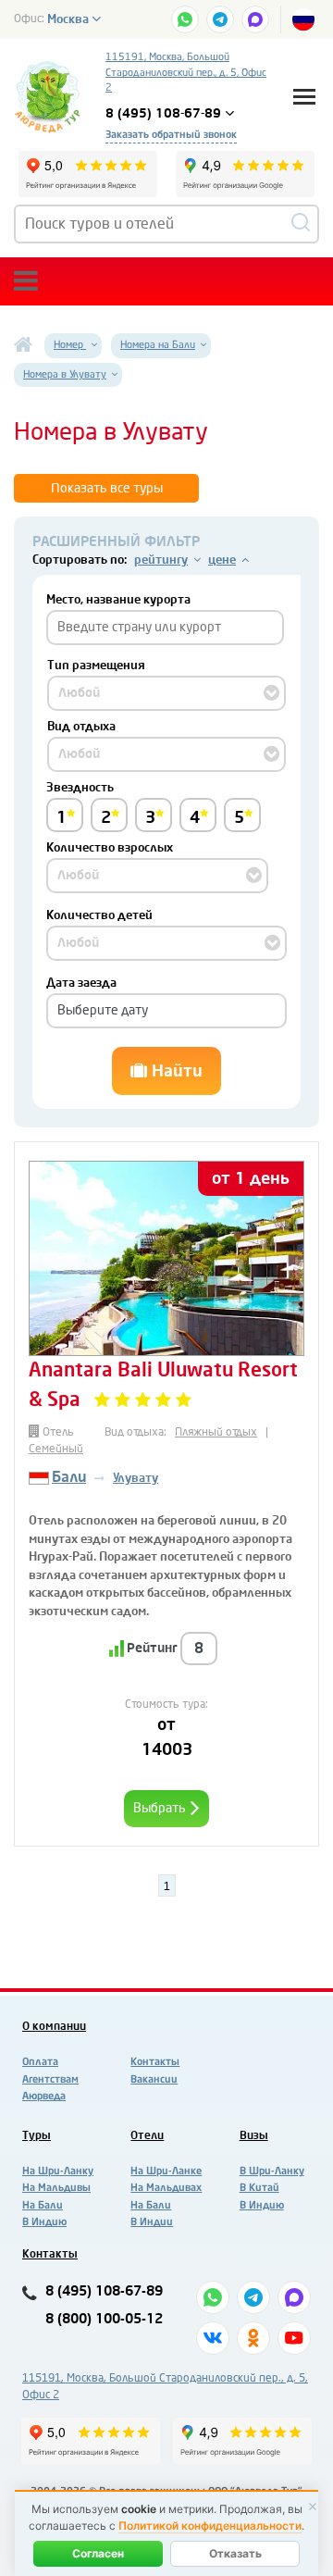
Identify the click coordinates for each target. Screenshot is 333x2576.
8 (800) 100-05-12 (104, 2319)
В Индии (152, 2222)
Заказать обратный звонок (171, 135)
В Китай (259, 2188)
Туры (37, 2135)
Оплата (40, 2062)
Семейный (56, 1449)
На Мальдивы (56, 2188)
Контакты (155, 2062)
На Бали (43, 2205)
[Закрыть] (313, 2507)
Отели (147, 2135)
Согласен (98, 2553)
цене (222, 560)
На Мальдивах (166, 2188)
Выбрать (161, 1808)
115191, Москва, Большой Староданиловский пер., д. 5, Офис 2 (186, 72)
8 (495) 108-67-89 (104, 2291)
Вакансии (154, 2079)
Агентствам (50, 2079)
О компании (54, 2026)
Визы (254, 2135)
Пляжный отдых (216, 1432)
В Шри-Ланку (272, 2171)
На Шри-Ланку (58, 2171)
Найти (175, 1071)
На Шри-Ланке (166, 2171)
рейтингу (161, 560)
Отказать (235, 2553)
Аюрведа (44, 2096)
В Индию (44, 2222)
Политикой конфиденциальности (210, 2526)
